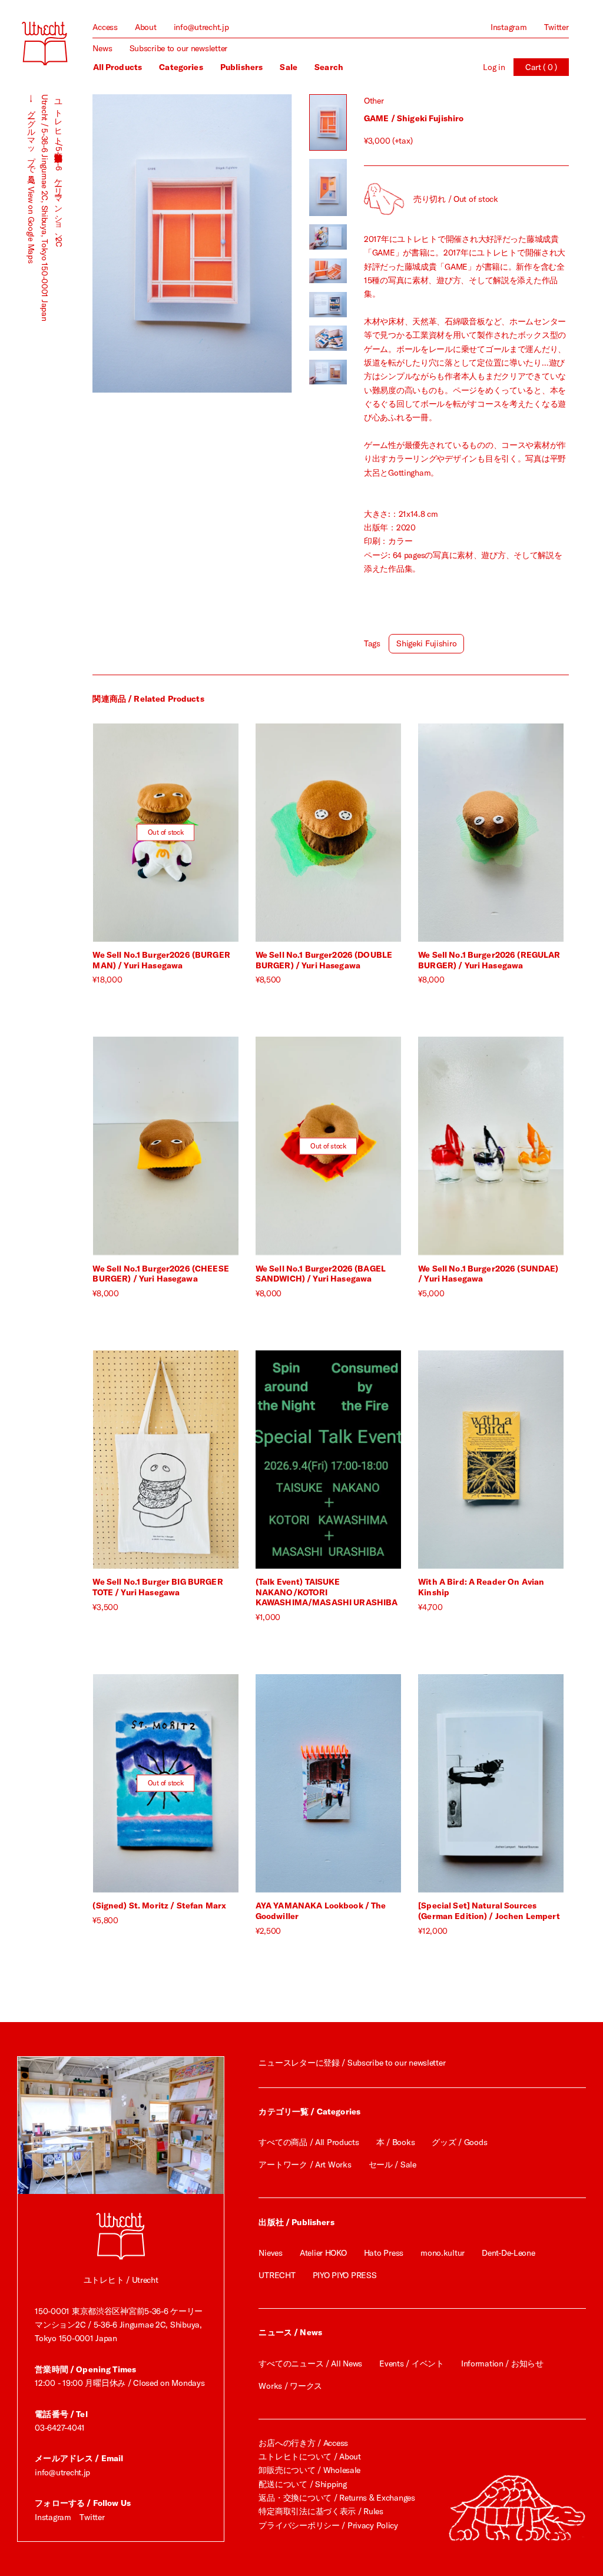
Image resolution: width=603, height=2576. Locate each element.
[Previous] (142, 243)
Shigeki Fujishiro (426, 643)
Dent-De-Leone (508, 2253)
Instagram (508, 27)
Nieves (270, 2253)
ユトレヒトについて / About (309, 2457)
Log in (494, 67)
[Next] (242, 243)
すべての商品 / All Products (309, 2142)
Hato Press (384, 2253)
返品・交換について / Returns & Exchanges (337, 2498)
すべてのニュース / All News (310, 2363)
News (102, 48)
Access (105, 27)
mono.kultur (443, 2253)
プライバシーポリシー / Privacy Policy (328, 2525)
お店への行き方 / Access (303, 2443)
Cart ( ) (541, 67)
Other (374, 101)
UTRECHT (277, 2275)
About (146, 27)
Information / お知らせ (502, 2363)
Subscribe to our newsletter (178, 48)
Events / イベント (411, 2363)
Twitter (556, 27)
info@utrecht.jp (201, 27)
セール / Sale (392, 2165)
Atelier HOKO (323, 2253)
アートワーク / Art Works (305, 2165)
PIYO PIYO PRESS (345, 2275)
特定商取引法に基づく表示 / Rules (321, 2511)
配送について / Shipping (302, 2484)
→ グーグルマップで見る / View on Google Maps (31, 179)
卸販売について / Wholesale (309, 2470)
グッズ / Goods (459, 2142)
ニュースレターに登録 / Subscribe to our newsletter (352, 2063)
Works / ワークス (290, 2386)
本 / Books (395, 2142)
